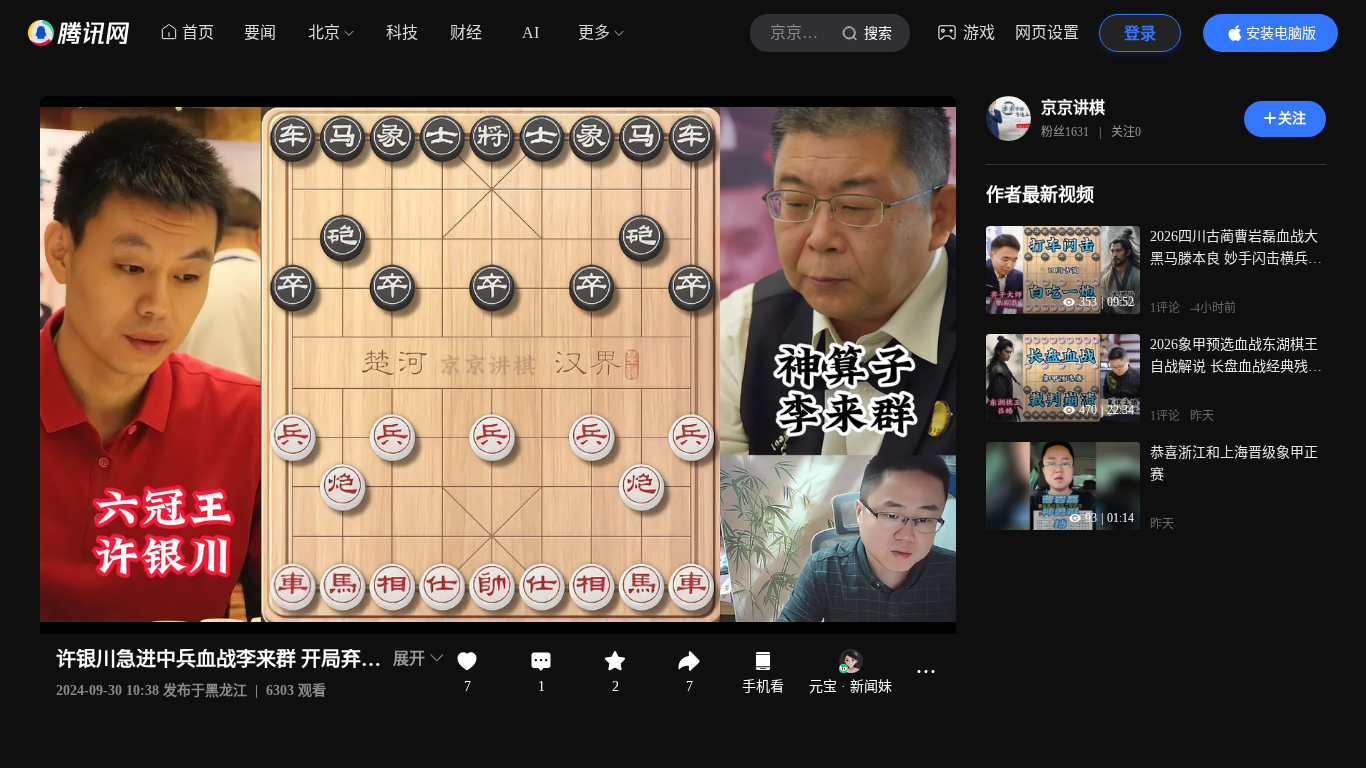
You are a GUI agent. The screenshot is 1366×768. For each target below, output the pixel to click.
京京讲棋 (1073, 107)
